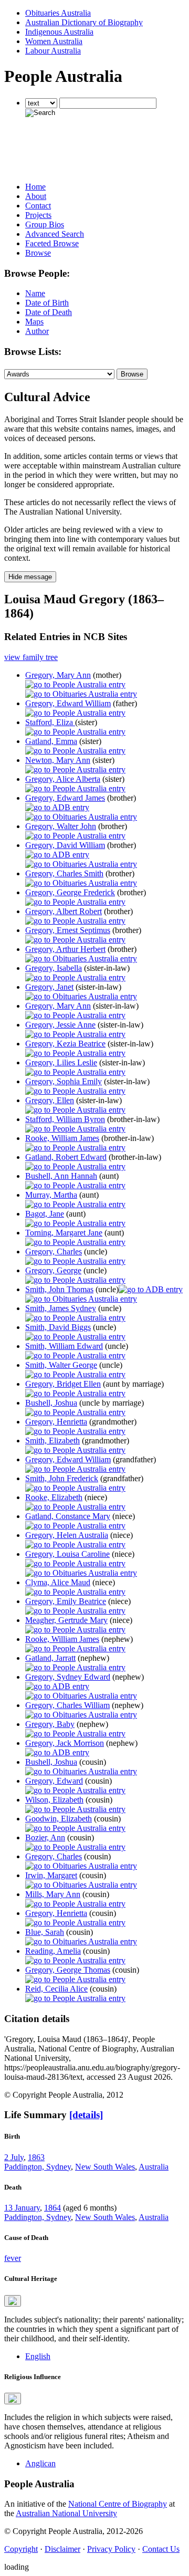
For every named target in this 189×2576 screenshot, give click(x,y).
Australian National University (66, 2513)
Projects (38, 215)
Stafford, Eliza (50, 722)
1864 (52, 2208)
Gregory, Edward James (65, 798)
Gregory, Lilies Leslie (61, 1062)
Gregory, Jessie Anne (60, 1025)
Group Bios (45, 224)
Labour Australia (53, 51)
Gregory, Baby (50, 1724)
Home (35, 187)
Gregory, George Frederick (70, 892)
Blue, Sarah (45, 1932)
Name (35, 293)
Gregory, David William (65, 845)
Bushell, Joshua (51, 1403)
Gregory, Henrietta (56, 1422)
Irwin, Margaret (51, 1875)
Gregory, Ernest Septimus (68, 930)
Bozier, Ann (45, 1837)
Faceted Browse (52, 243)
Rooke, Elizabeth (54, 1497)
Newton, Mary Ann (58, 760)
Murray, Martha (51, 1195)
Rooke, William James (62, 1138)
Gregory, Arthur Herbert (65, 949)
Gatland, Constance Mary (68, 1516)
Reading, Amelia (53, 1951)
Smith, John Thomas (59, 1289)
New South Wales (105, 2167)
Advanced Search (55, 234)
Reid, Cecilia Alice (56, 1989)
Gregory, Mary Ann (58, 675)
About (36, 196)
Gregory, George (53, 1270)
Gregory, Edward (54, 1781)
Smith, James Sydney (61, 1308)
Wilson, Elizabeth (54, 1800)
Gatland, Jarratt (50, 1658)
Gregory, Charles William (67, 1705)
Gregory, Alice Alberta (63, 779)
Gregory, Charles (54, 1252)
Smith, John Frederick (62, 1478)
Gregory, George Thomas (68, 1970)
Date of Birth (47, 303)
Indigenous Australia (59, 32)
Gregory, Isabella (54, 968)
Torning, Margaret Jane (64, 1233)
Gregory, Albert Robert (64, 911)
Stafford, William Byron (65, 1119)
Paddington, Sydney (38, 2167)
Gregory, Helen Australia (67, 1535)
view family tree (31, 657)
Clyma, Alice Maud (58, 1582)
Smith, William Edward (64, 1346)
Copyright (21, 2549)
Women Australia (54, 41)
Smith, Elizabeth (52, 1441)
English (38, 2356)
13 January (22, 2208)
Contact (38, 206)
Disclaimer (62, 2549)
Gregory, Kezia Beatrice (65, 1044)
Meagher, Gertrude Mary (66, 1620)
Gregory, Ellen (50, 1100)
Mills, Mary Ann (53, 1894)
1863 (36, 2157)
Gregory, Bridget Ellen (63, 1384)
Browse (38, 253)
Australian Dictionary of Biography (84, 22)
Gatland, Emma (51, 741)
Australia (154, 2167)
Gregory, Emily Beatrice (66, 1601)
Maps (34, 322)
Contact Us (161, 2549)
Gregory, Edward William (68, 703)
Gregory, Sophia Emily (64, 1081)
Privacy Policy (111, 2549)
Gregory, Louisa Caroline (67, 1554)
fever (13, 2258)
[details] (86, 2115)
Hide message (30, 577)
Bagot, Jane (45, 1214)
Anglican (40, 2463)
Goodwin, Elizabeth (59, 1819)
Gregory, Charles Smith (64, 873)
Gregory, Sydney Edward (68, 1677)
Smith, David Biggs (58, 1327)
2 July (14, 2157)
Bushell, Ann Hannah (61, 1176)
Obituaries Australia (58, 13)
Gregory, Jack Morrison (65, 1743)
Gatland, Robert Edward (66, 1157)
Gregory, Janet (49, 987)
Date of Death (49, 312)
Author (37, 331)
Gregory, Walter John (61, 826)
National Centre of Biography (118, 2504)
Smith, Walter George (61, 1365)
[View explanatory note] (13, 2301)
